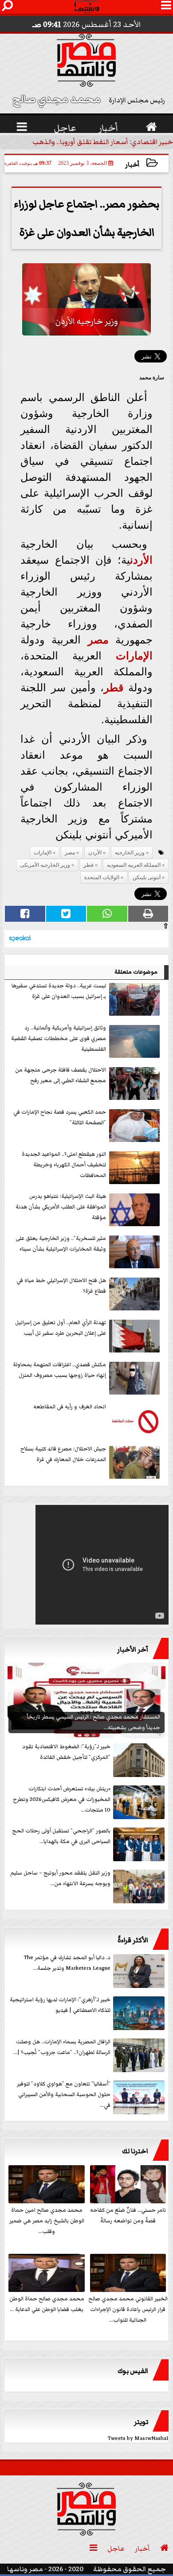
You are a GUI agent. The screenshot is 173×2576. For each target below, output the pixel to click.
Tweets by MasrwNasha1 (138, 2438)
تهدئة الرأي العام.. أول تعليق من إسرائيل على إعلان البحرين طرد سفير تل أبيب (61, 1328)
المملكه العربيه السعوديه (134, 865)
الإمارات (134, 656)
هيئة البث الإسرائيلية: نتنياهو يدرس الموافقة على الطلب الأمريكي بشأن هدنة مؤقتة (61, 1207)
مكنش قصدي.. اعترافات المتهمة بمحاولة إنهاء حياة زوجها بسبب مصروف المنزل (59, 1370)
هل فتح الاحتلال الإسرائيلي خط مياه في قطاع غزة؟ (61, 1286)
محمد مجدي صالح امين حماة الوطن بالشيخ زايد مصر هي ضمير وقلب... (47, 2221)
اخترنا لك (135, 2151)
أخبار (132, 165)
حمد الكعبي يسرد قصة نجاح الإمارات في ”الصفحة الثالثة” (60, 1117)
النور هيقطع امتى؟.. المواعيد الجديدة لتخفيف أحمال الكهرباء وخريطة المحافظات (64, 1165)
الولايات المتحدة (102, 877)
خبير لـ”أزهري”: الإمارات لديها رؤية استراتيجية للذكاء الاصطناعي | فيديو (60, 2005)
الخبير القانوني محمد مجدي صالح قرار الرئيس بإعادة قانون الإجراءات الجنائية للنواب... (128, 2309)
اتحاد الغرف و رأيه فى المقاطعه (70, 1407)
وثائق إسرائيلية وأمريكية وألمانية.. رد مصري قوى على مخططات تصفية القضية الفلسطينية (59, 1039)
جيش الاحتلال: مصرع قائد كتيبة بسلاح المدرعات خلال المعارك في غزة (63, 1454)
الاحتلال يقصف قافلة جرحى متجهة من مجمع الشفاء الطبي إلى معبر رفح (61, 1075)
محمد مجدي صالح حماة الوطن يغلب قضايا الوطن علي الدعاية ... (47, 2304)
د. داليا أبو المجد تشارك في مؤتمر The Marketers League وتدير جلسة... (67, 1963)
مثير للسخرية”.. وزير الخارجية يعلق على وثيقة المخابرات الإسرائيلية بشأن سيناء (61, 1244)
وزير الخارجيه (130, 853)
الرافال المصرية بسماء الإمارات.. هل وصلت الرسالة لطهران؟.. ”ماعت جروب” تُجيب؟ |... (62, 2047)
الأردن (141, 560)
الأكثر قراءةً (133, 1940)
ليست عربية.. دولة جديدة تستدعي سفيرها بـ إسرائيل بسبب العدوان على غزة (59, 991)
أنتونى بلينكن (147, 877)
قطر (114, 688)
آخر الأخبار (133, 1649)
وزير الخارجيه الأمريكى (45, 865)
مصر (98, 640)
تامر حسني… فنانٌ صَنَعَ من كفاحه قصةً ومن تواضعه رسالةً (128, 2216)
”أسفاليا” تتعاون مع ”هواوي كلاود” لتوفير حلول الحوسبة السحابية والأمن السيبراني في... (64, 2095)
